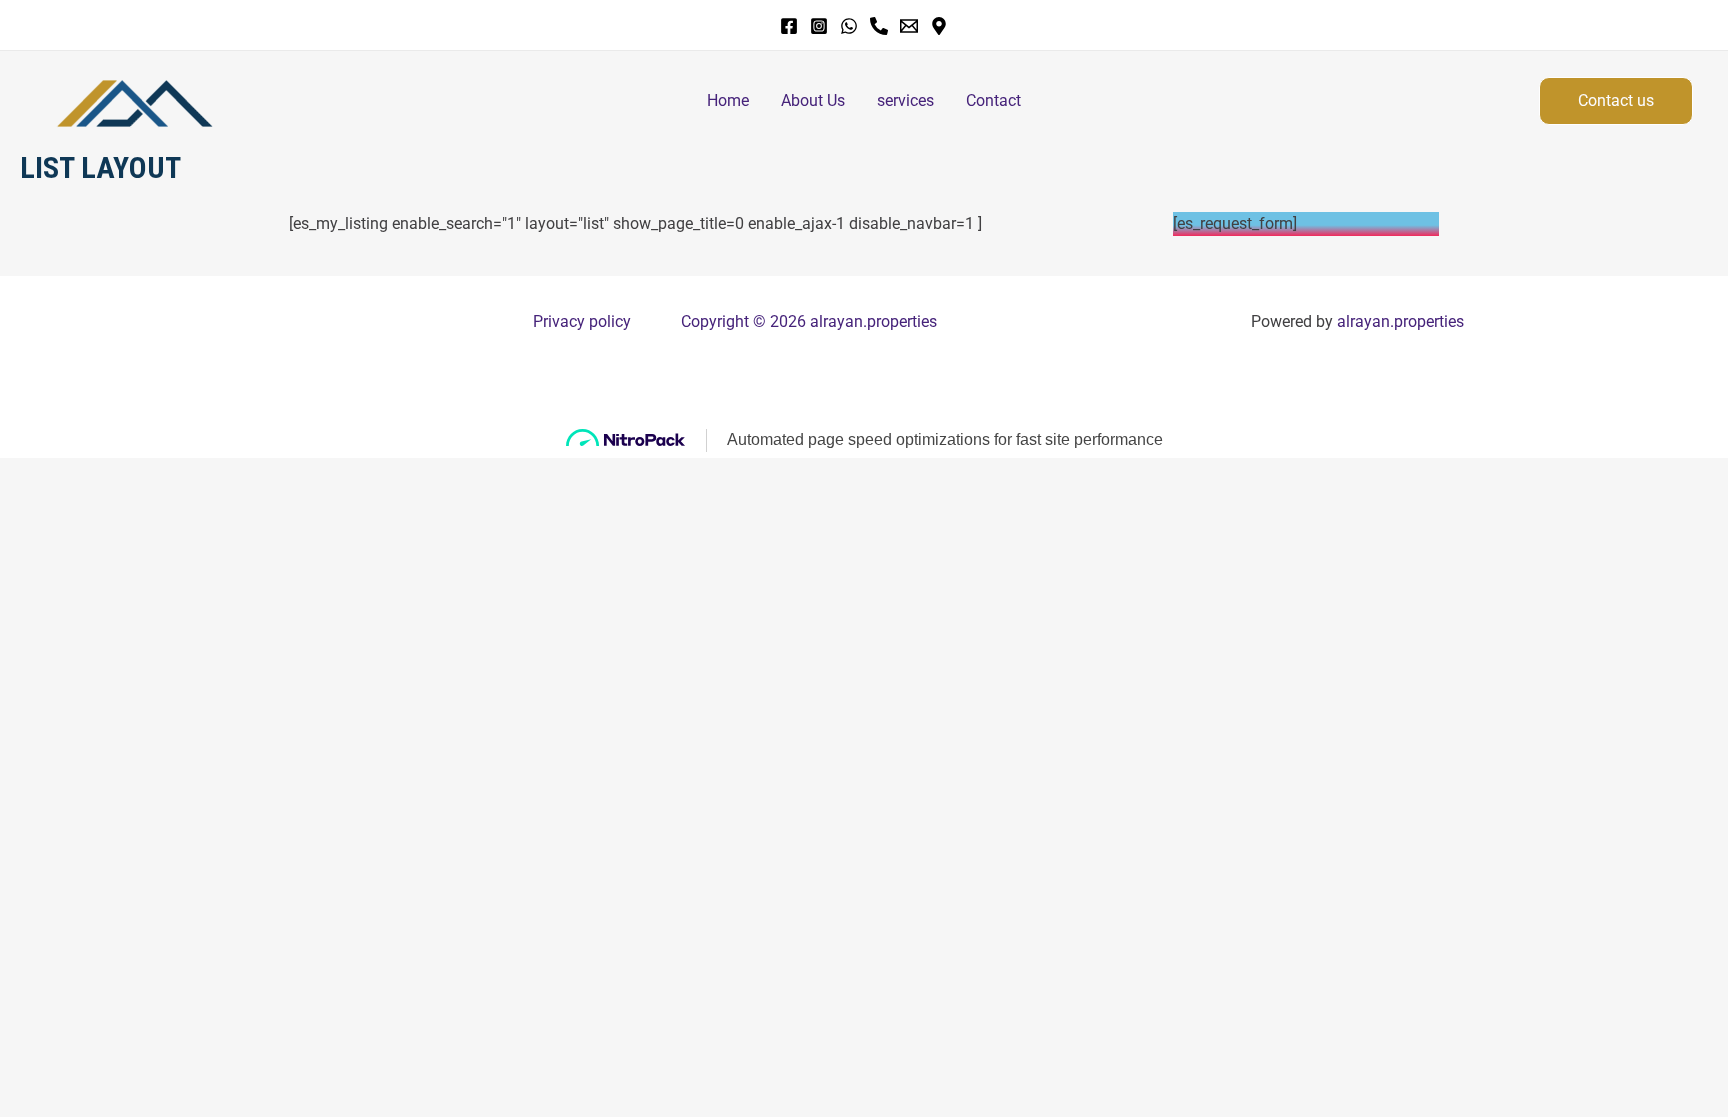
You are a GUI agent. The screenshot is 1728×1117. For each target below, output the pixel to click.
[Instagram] (819, 26)
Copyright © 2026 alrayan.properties (809, 321)
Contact (993, 100)
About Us (813, 100)
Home (728, 100)
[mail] (909, 26)
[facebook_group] (879, 26)
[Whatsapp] (849, 26)
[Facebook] (789, 26)
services (905, 100)
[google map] (939, 26)
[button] (1616, 101)
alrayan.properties (1400, 321)
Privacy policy (582, 321)
